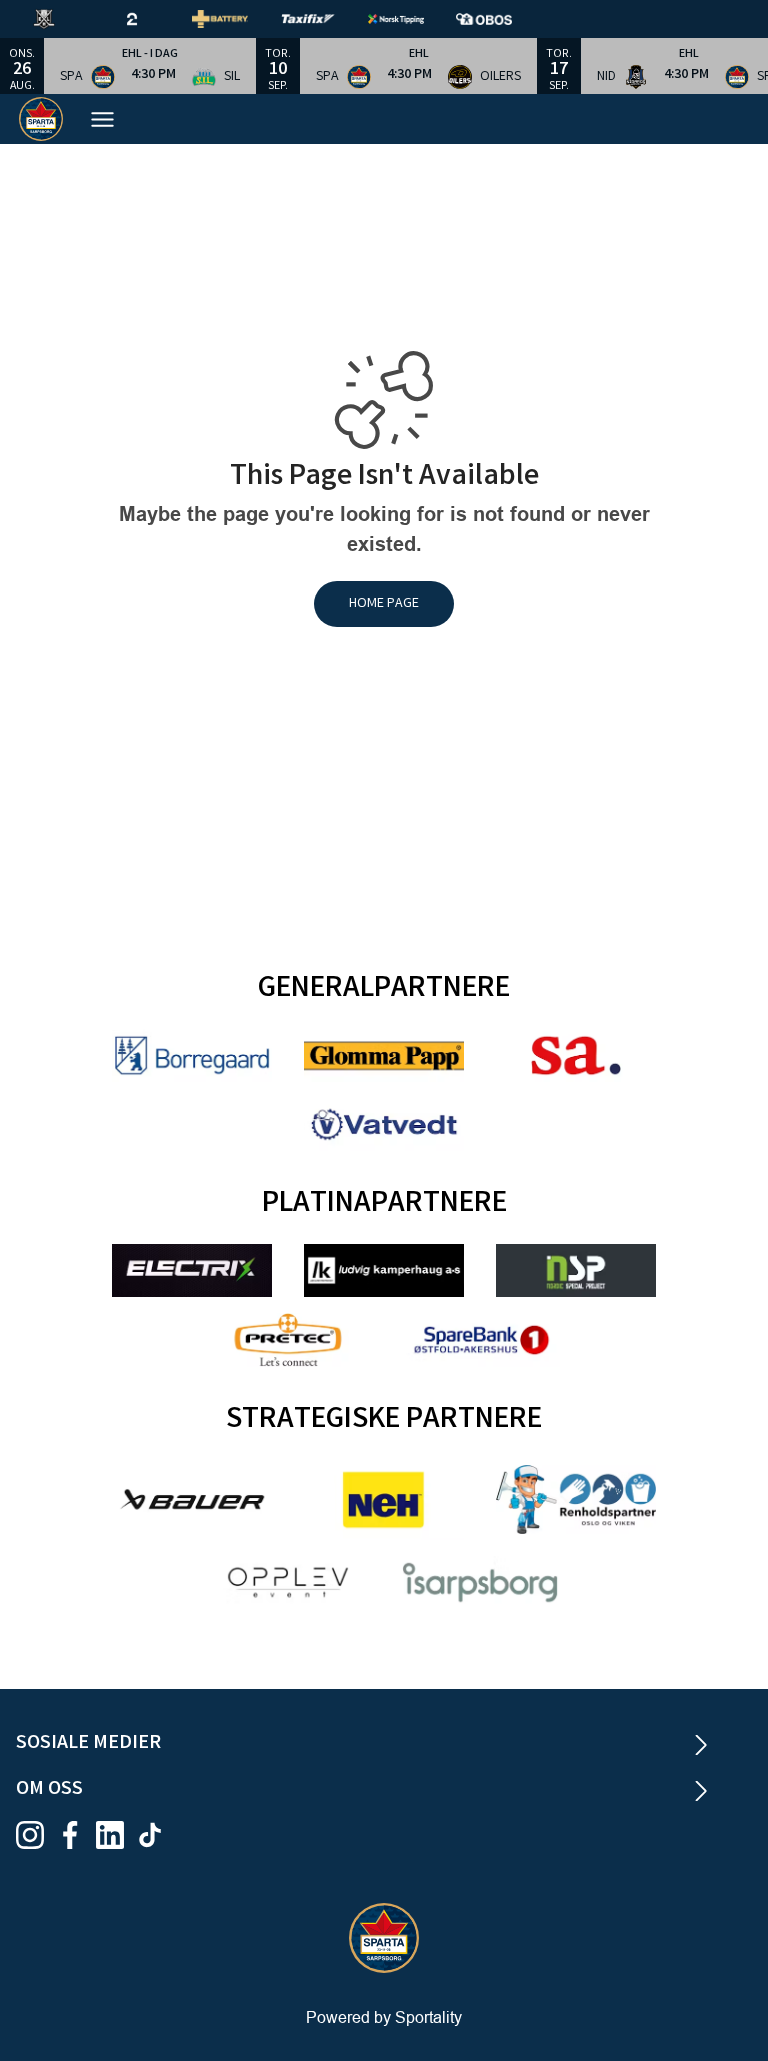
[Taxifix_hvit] (324, 19)
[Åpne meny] (102, 119)
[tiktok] (156, 1835)
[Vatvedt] (384, 1124)
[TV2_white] (148, 19)
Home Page (384, 604)
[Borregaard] (192, 1055)
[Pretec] (288, 1339)
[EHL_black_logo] (60, 19)
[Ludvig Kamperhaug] (384, 1270)
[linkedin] (116, 1835)
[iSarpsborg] (480, 1582)
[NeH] (384, 1500)
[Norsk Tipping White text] (412, 19)
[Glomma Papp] (384, 1055)
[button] (150, 66)
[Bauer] (192, 1499)
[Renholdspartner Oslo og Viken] (576, 1499)
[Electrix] (192, 1270)
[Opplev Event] (288, 1582)
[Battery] (236, 19)
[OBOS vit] (500, 19)
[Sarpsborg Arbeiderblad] (576, 1055)
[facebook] (76, 1835)
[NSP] (576, 1270)
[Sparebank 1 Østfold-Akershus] (480, 1339)
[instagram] (36, 1835)
